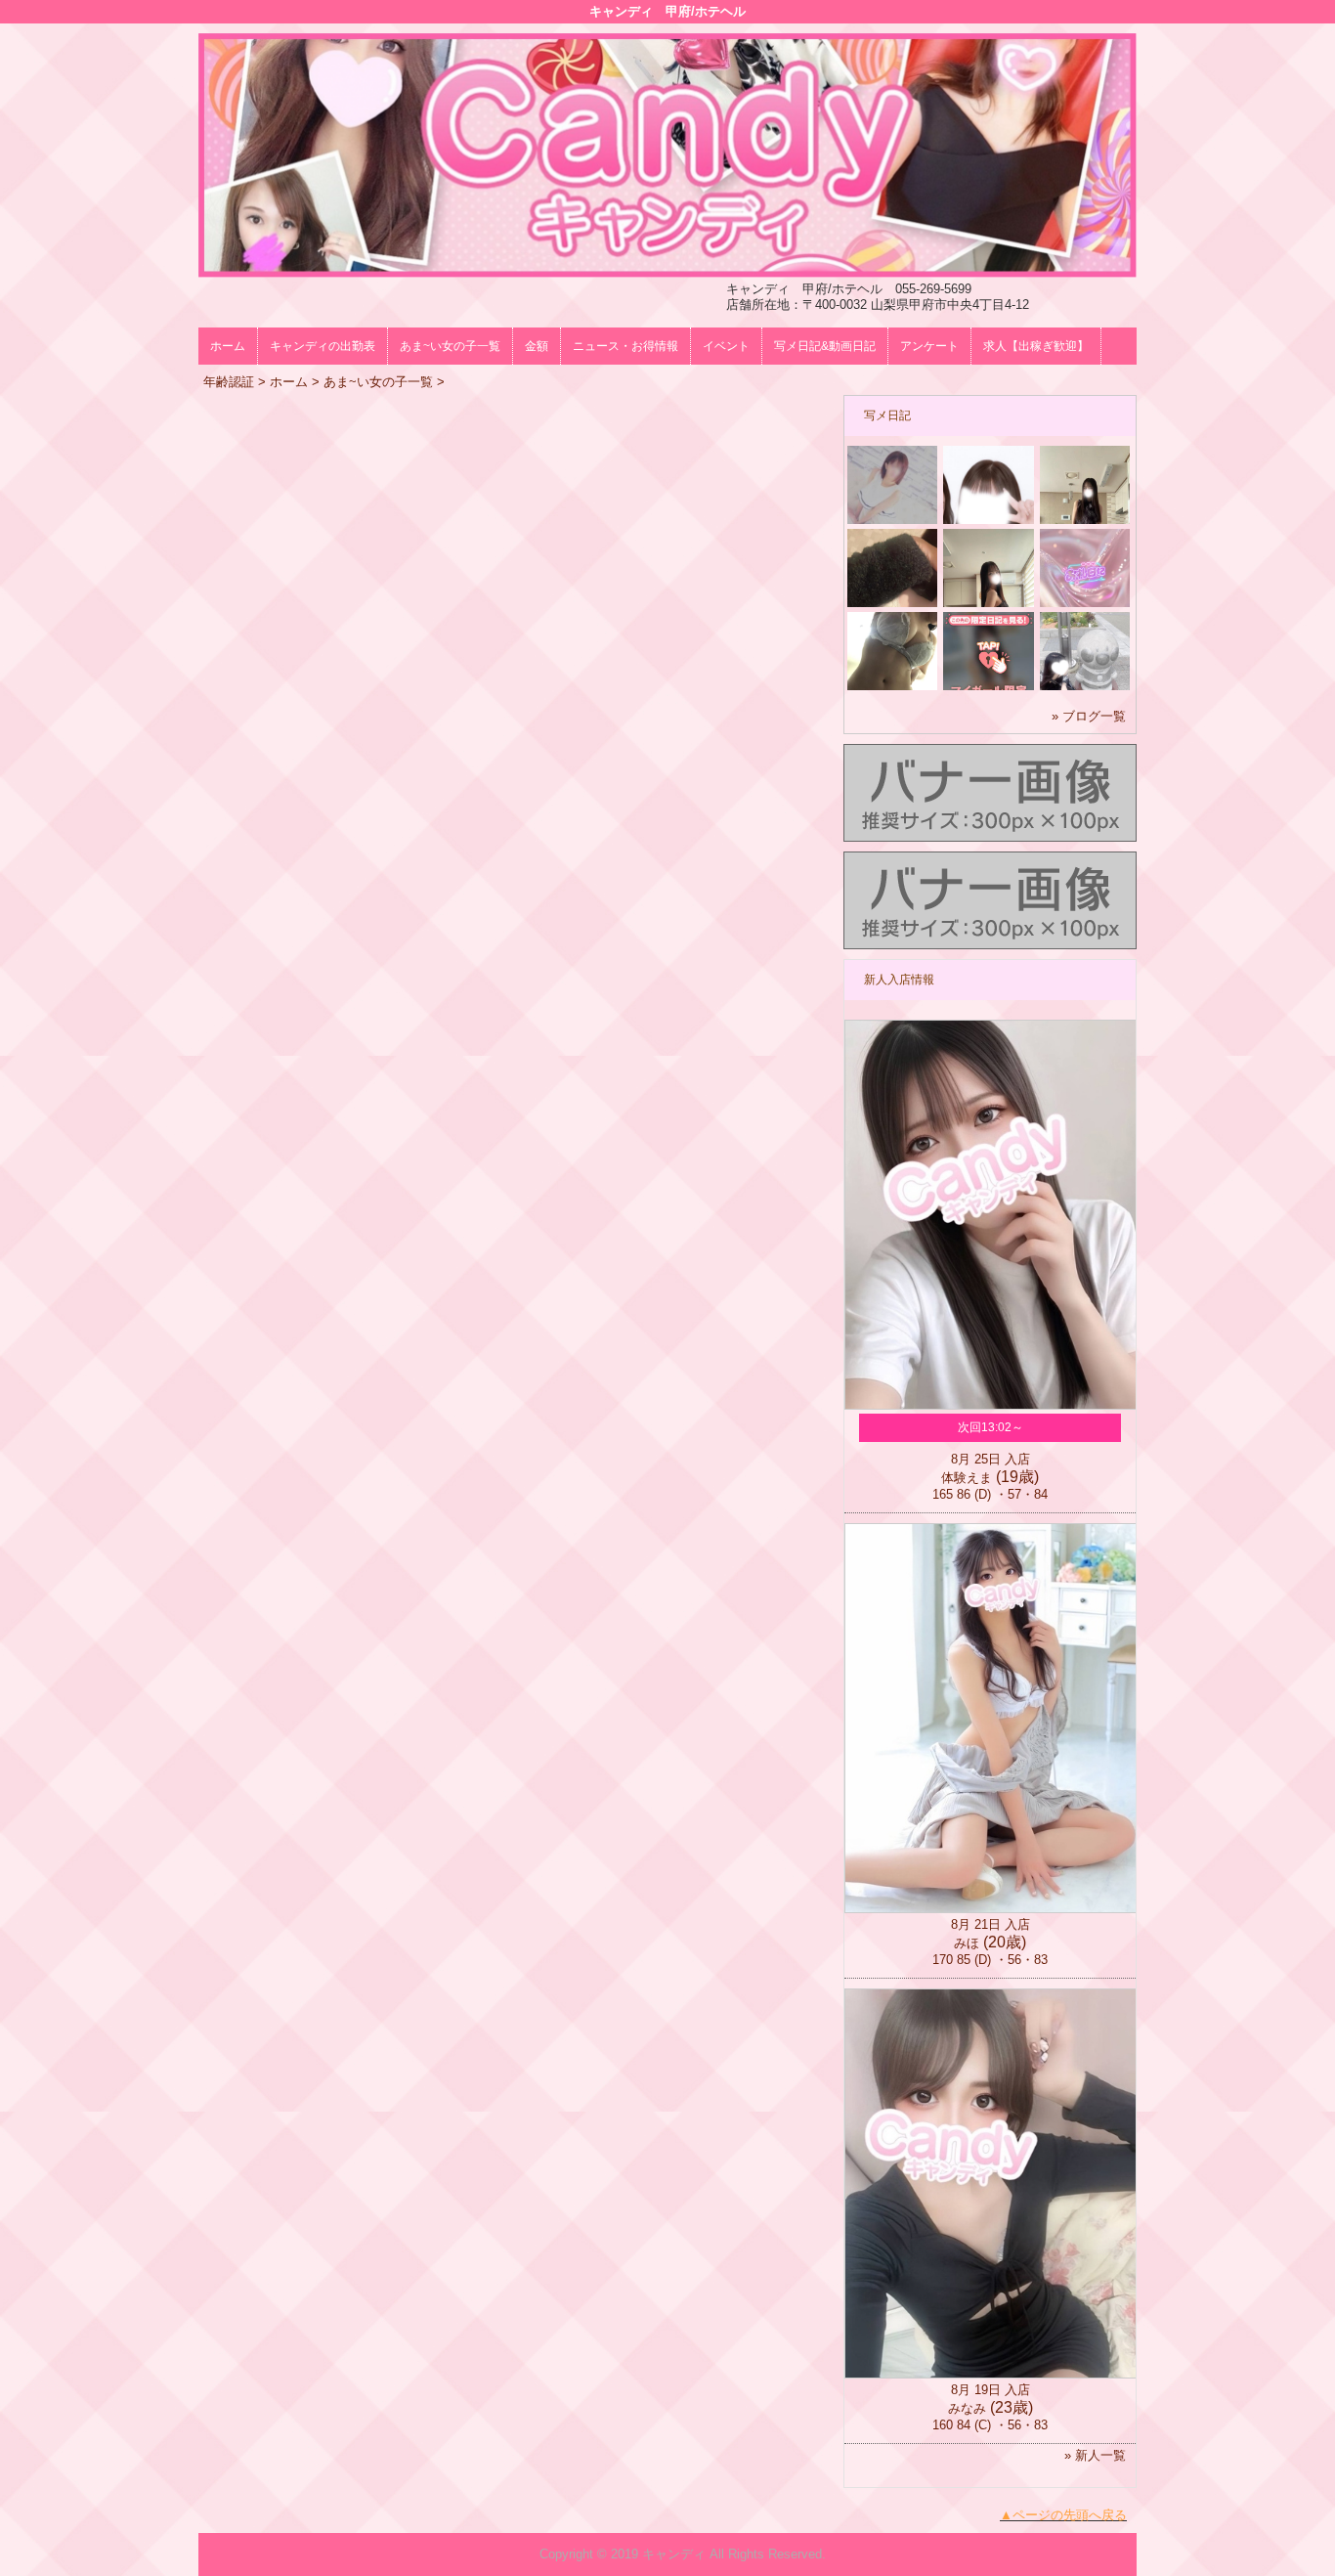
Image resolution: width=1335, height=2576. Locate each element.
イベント (726, 346)
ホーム (228, 346)
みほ (967, 1943)
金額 (537, 346)
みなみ (967, 2408)
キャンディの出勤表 (323, 346)
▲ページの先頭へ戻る (1063, 2515)
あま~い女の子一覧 (450, 346)
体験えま (967, 1478)
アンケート (929, 346)
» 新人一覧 (1095, 2455)
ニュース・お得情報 (625, 346)
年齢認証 (229, 382)
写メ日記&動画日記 (825, 346)
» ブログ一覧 (1089, 716)
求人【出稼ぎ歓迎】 (1036, 346)
